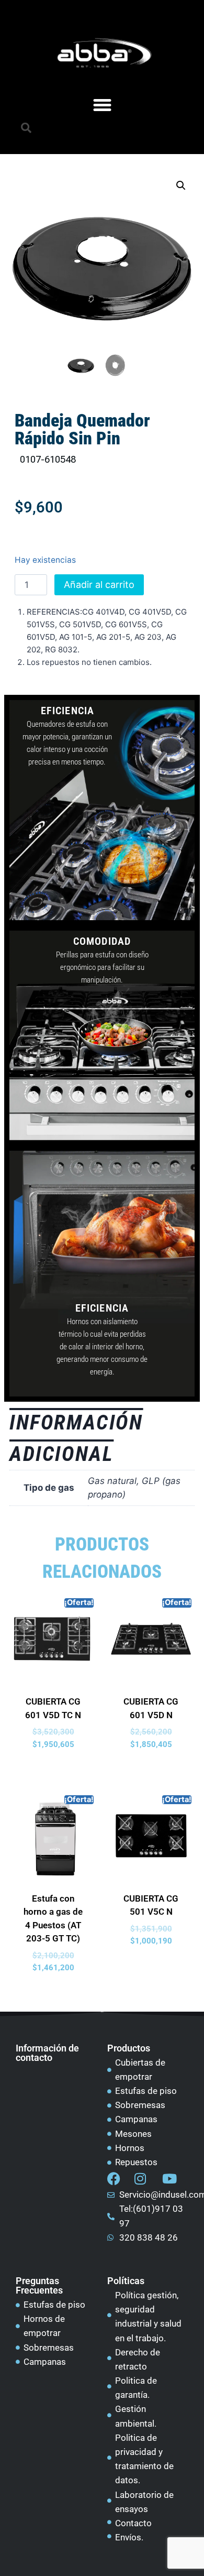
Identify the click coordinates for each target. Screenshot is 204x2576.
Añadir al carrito (99, 585)
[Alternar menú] (102, 105)
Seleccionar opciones (57, 1769)
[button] (26, 128)
